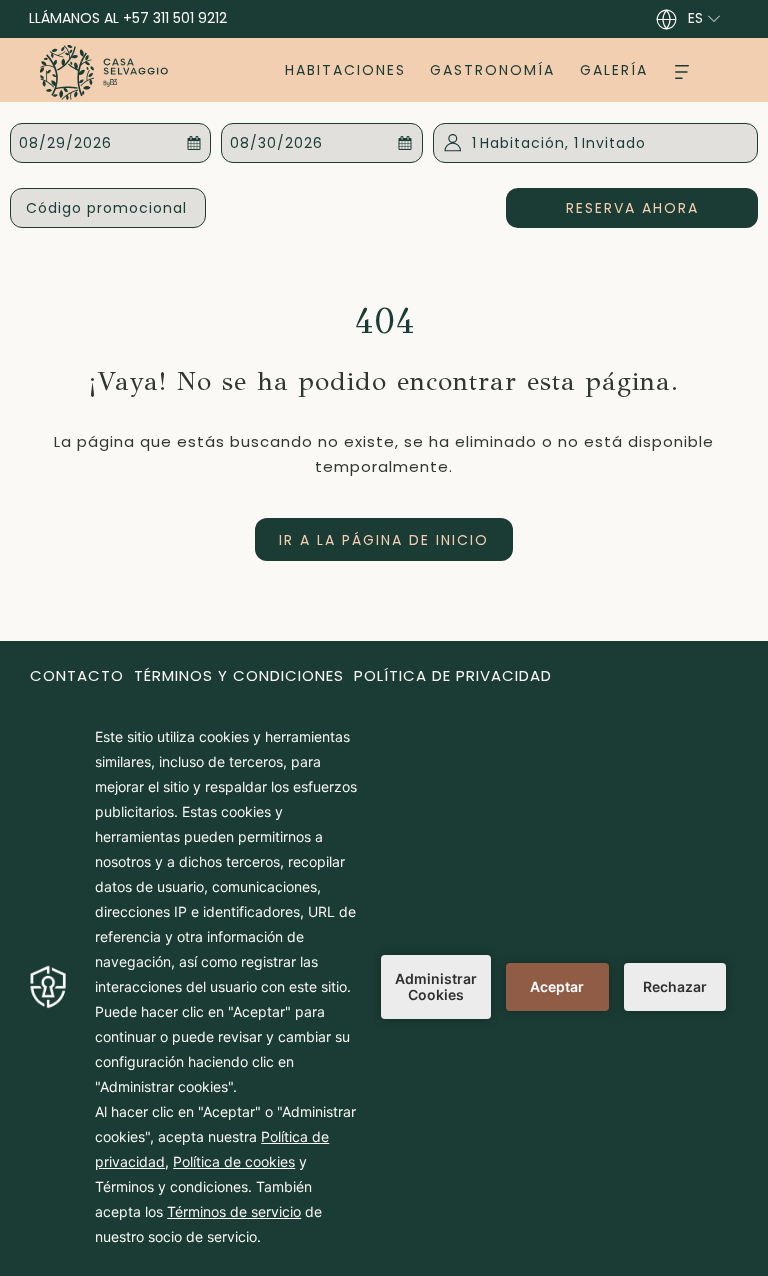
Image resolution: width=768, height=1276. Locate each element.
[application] (384, 986)
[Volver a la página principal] (104, 72)
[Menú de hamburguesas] (682, 70)
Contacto (77, 675)
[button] (111, 143)
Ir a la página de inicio (384, 540)
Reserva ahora (662, 207)
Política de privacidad (453, 675)
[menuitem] (346, 70)
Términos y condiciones (239, 675)
